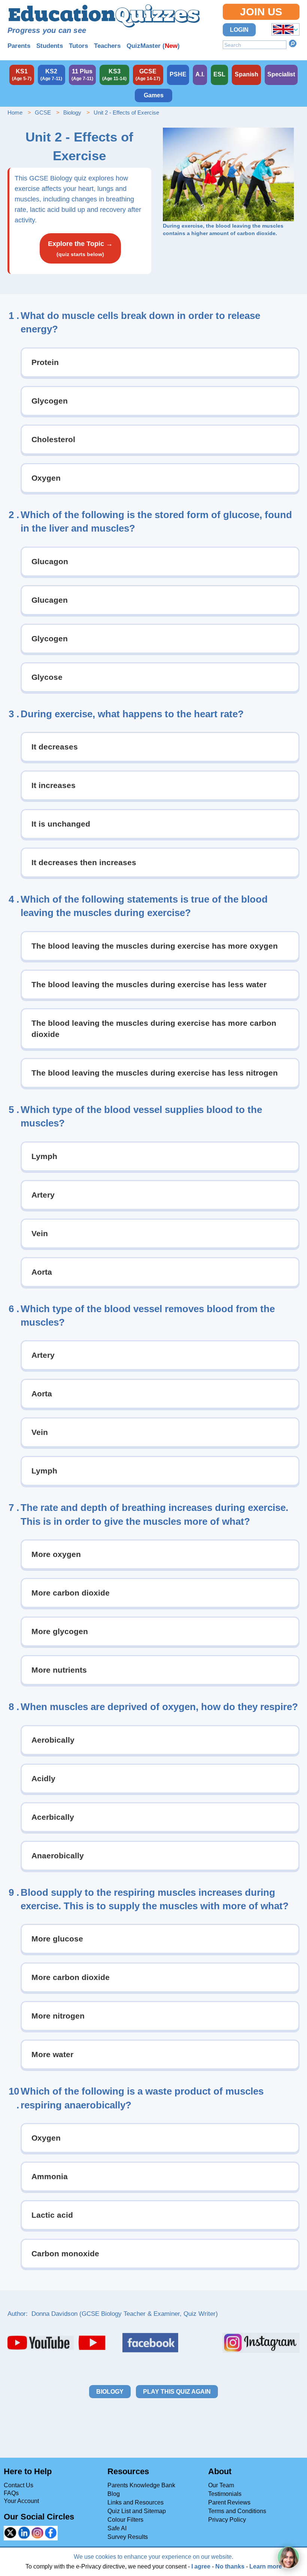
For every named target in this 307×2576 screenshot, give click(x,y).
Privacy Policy (227, 2520)
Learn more (266, 2566)
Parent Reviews (229, 2502)
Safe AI (117, 2528)
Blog (114, 2494)
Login (239, 30)
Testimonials (225, 2494)
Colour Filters (125, 2520)
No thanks (230, 2566)
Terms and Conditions (237, 2511)
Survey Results (128, 2537)
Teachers (107, 46)
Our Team (221, 2485)
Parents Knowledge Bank (141, 2485)
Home (15, 112)
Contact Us (19, 2485)
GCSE (43, 112)
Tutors (78, 46)
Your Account (21, 2501)
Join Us (261, 12)
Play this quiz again (177, 2392)
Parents (19, 46)
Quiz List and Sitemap (137, 2511)
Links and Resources (136, 2502)
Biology (72, 112)
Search (293, 43)
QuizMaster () (153, 46)
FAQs (11, 2493)
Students (50, 46)
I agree (201, 2566)
